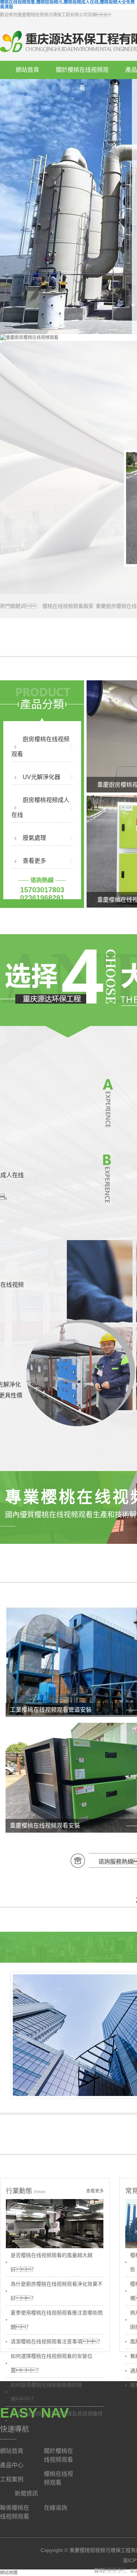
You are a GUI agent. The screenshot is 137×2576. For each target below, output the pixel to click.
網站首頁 (27, 70)
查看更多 (34, 861)
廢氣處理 (34, 838)
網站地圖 (9, 2573)
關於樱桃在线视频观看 (82, 73)
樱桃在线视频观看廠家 (68, 606)
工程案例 (12, 2479)
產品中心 (12, 2465)
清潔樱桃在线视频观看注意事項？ (57, 2341)
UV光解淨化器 (41, 777)
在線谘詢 (56, 2508)
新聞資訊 (26, 2494)
